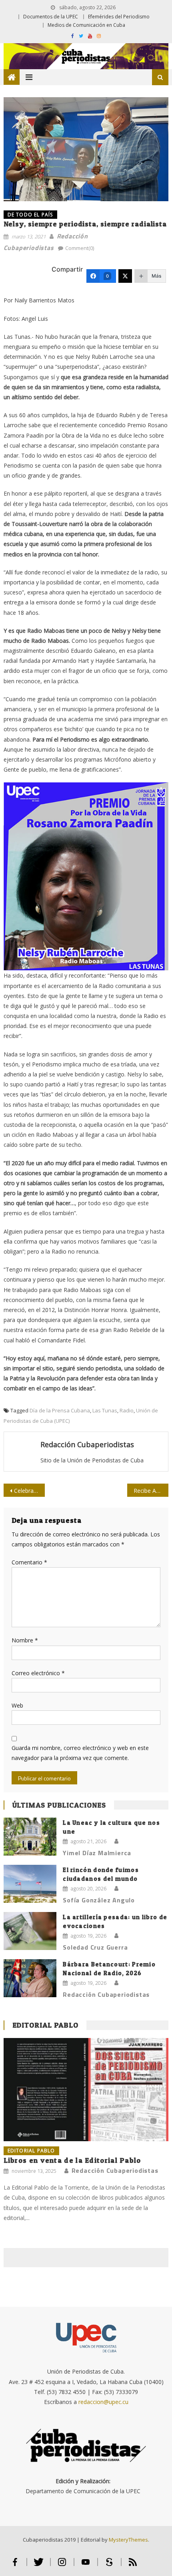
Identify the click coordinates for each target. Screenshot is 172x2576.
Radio (127, 1410)
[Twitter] (125, 276)
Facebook (15, 2565)
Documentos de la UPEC (51, 17)
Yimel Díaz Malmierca (97, 1853)
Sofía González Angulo (99, 1900)
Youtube (86, 2565)
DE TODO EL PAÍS (30, 215)
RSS (133, 2565)
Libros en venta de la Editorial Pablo (72, 2160)
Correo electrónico (38, 1673)
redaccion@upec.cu (103, 2402)
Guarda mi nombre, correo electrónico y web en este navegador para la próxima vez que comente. (80, 1753)
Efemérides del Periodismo (119, 17)
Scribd (109, 2565)
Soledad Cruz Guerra (95, 1947)
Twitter (39, 2565)
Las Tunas (105, 1410)
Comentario (29, 1562)
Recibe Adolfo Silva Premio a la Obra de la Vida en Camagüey (151, 1491)
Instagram (62, 2565)
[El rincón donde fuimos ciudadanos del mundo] (30, 1884)
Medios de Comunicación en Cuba (86, 25)
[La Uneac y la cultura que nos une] (30, 1837)
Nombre (25, 1640)
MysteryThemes (128, 2540)
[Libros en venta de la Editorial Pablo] (86, 2090)
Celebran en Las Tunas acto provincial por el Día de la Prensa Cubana (29, 1491)
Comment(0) (80, 248)
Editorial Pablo (46, 2025)
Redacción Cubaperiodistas (87, 1444)
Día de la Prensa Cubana (60, 1410)
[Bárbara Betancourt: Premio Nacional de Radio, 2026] (30, 1978)
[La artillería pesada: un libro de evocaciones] (30, 1931)
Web (17, 1705)
